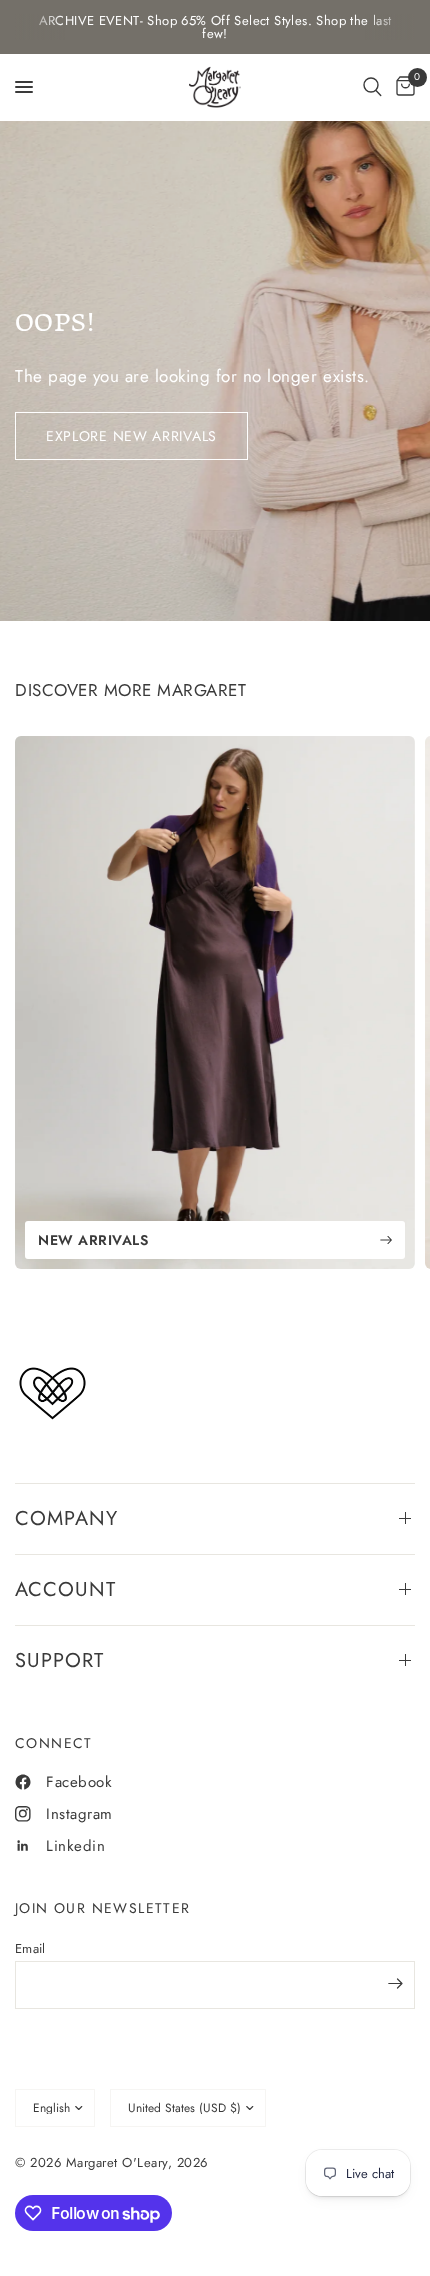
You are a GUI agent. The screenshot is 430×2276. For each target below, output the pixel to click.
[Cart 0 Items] (402, 87)
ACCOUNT (65, 1589)
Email (30, 1948)
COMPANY (66, 1518)
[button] (372, 87)
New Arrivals (93, 1240)
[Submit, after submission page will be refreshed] (395, 1983)
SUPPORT (59, 1660)
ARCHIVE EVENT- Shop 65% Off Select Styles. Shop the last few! (215, 27)
